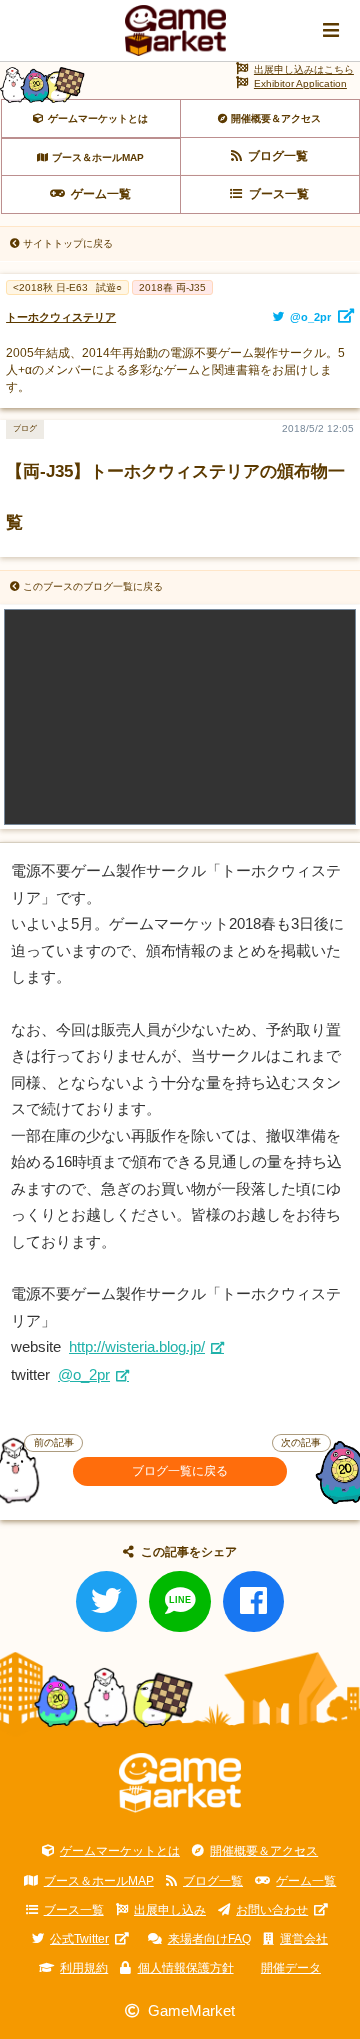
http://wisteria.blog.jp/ (137, 1347)
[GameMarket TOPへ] (180, 1783)
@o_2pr (84, 1375)
